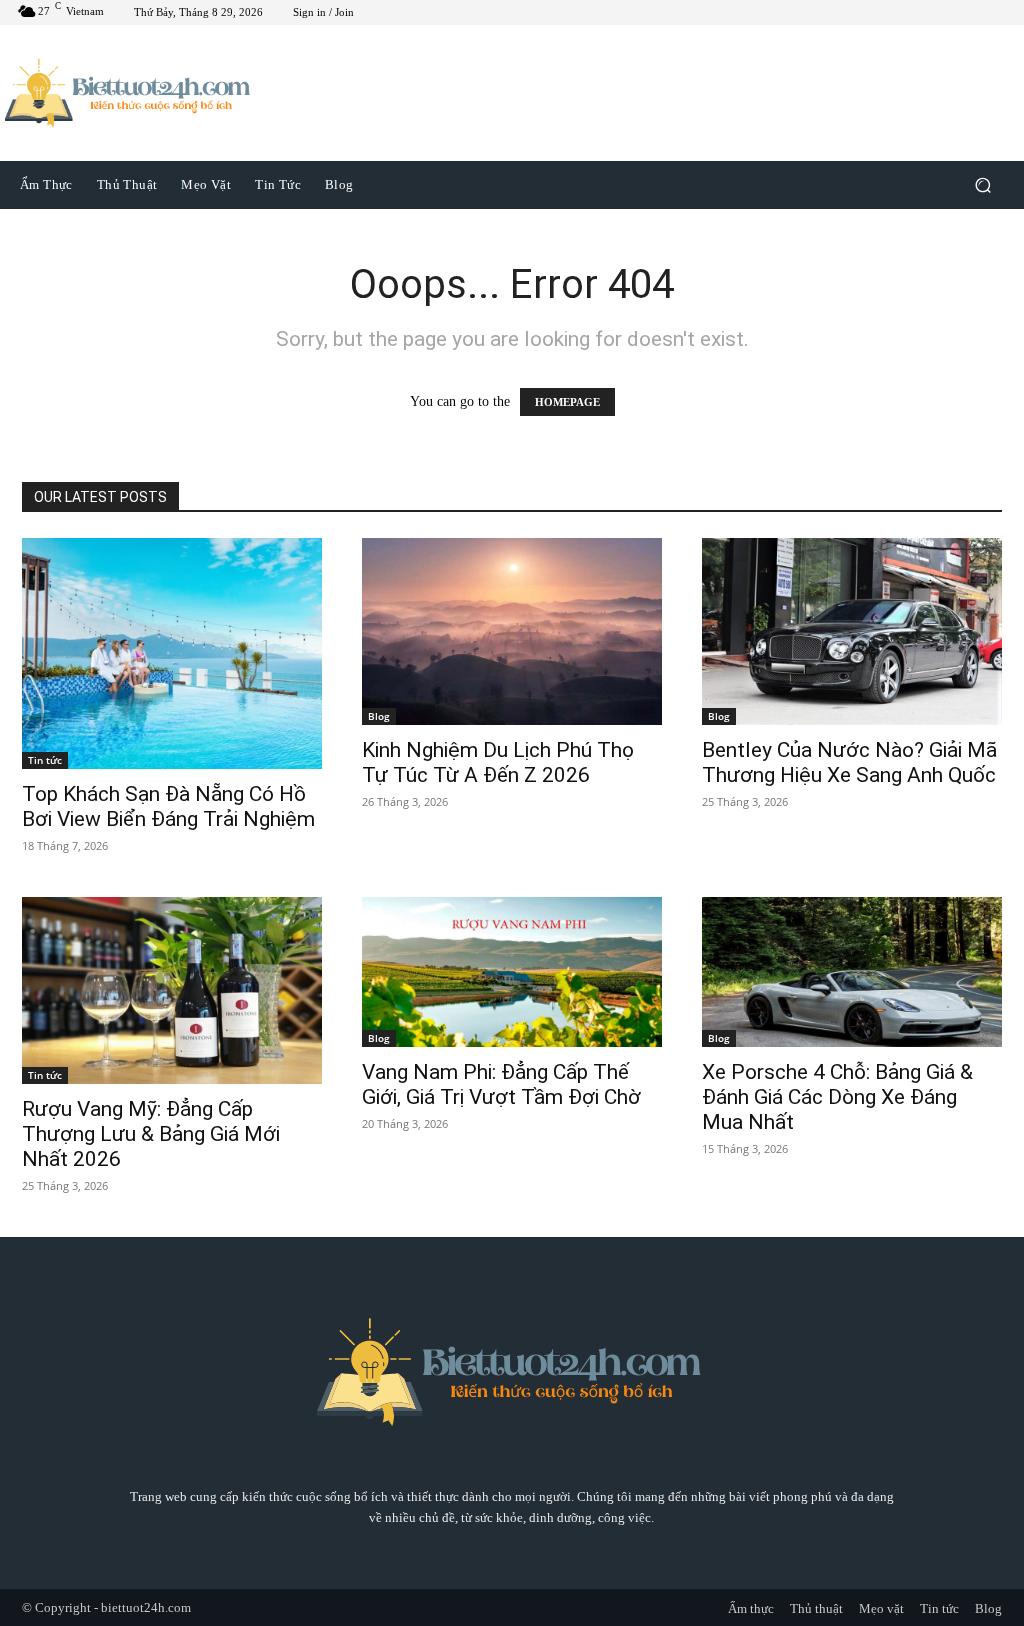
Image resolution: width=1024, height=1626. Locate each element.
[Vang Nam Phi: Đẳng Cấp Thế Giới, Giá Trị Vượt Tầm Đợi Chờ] (512, 972)
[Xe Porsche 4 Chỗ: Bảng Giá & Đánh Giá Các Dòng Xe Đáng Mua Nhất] (852, 972)
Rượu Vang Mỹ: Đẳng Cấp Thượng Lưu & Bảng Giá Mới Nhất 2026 (151, 1134)
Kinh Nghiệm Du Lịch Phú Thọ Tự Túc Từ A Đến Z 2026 (498, 762)
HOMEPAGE (567, 402)
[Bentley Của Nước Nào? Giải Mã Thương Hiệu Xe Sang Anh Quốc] (852, 632)
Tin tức (45, 760)
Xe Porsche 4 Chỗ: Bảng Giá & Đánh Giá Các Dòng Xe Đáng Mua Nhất (837, 1097)
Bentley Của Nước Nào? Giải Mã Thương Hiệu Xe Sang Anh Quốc (849, 762)
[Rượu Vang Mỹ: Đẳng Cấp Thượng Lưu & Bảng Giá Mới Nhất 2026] (172, 991)
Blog (379, 716)
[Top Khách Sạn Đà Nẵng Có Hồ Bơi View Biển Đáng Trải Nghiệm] (172, 653)
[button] (982, 184)
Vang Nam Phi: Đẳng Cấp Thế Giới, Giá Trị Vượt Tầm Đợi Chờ (501, 1084)
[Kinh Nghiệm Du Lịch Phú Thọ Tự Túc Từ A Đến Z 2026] (512, 632)
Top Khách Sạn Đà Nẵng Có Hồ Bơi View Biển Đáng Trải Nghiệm (168, 806)
